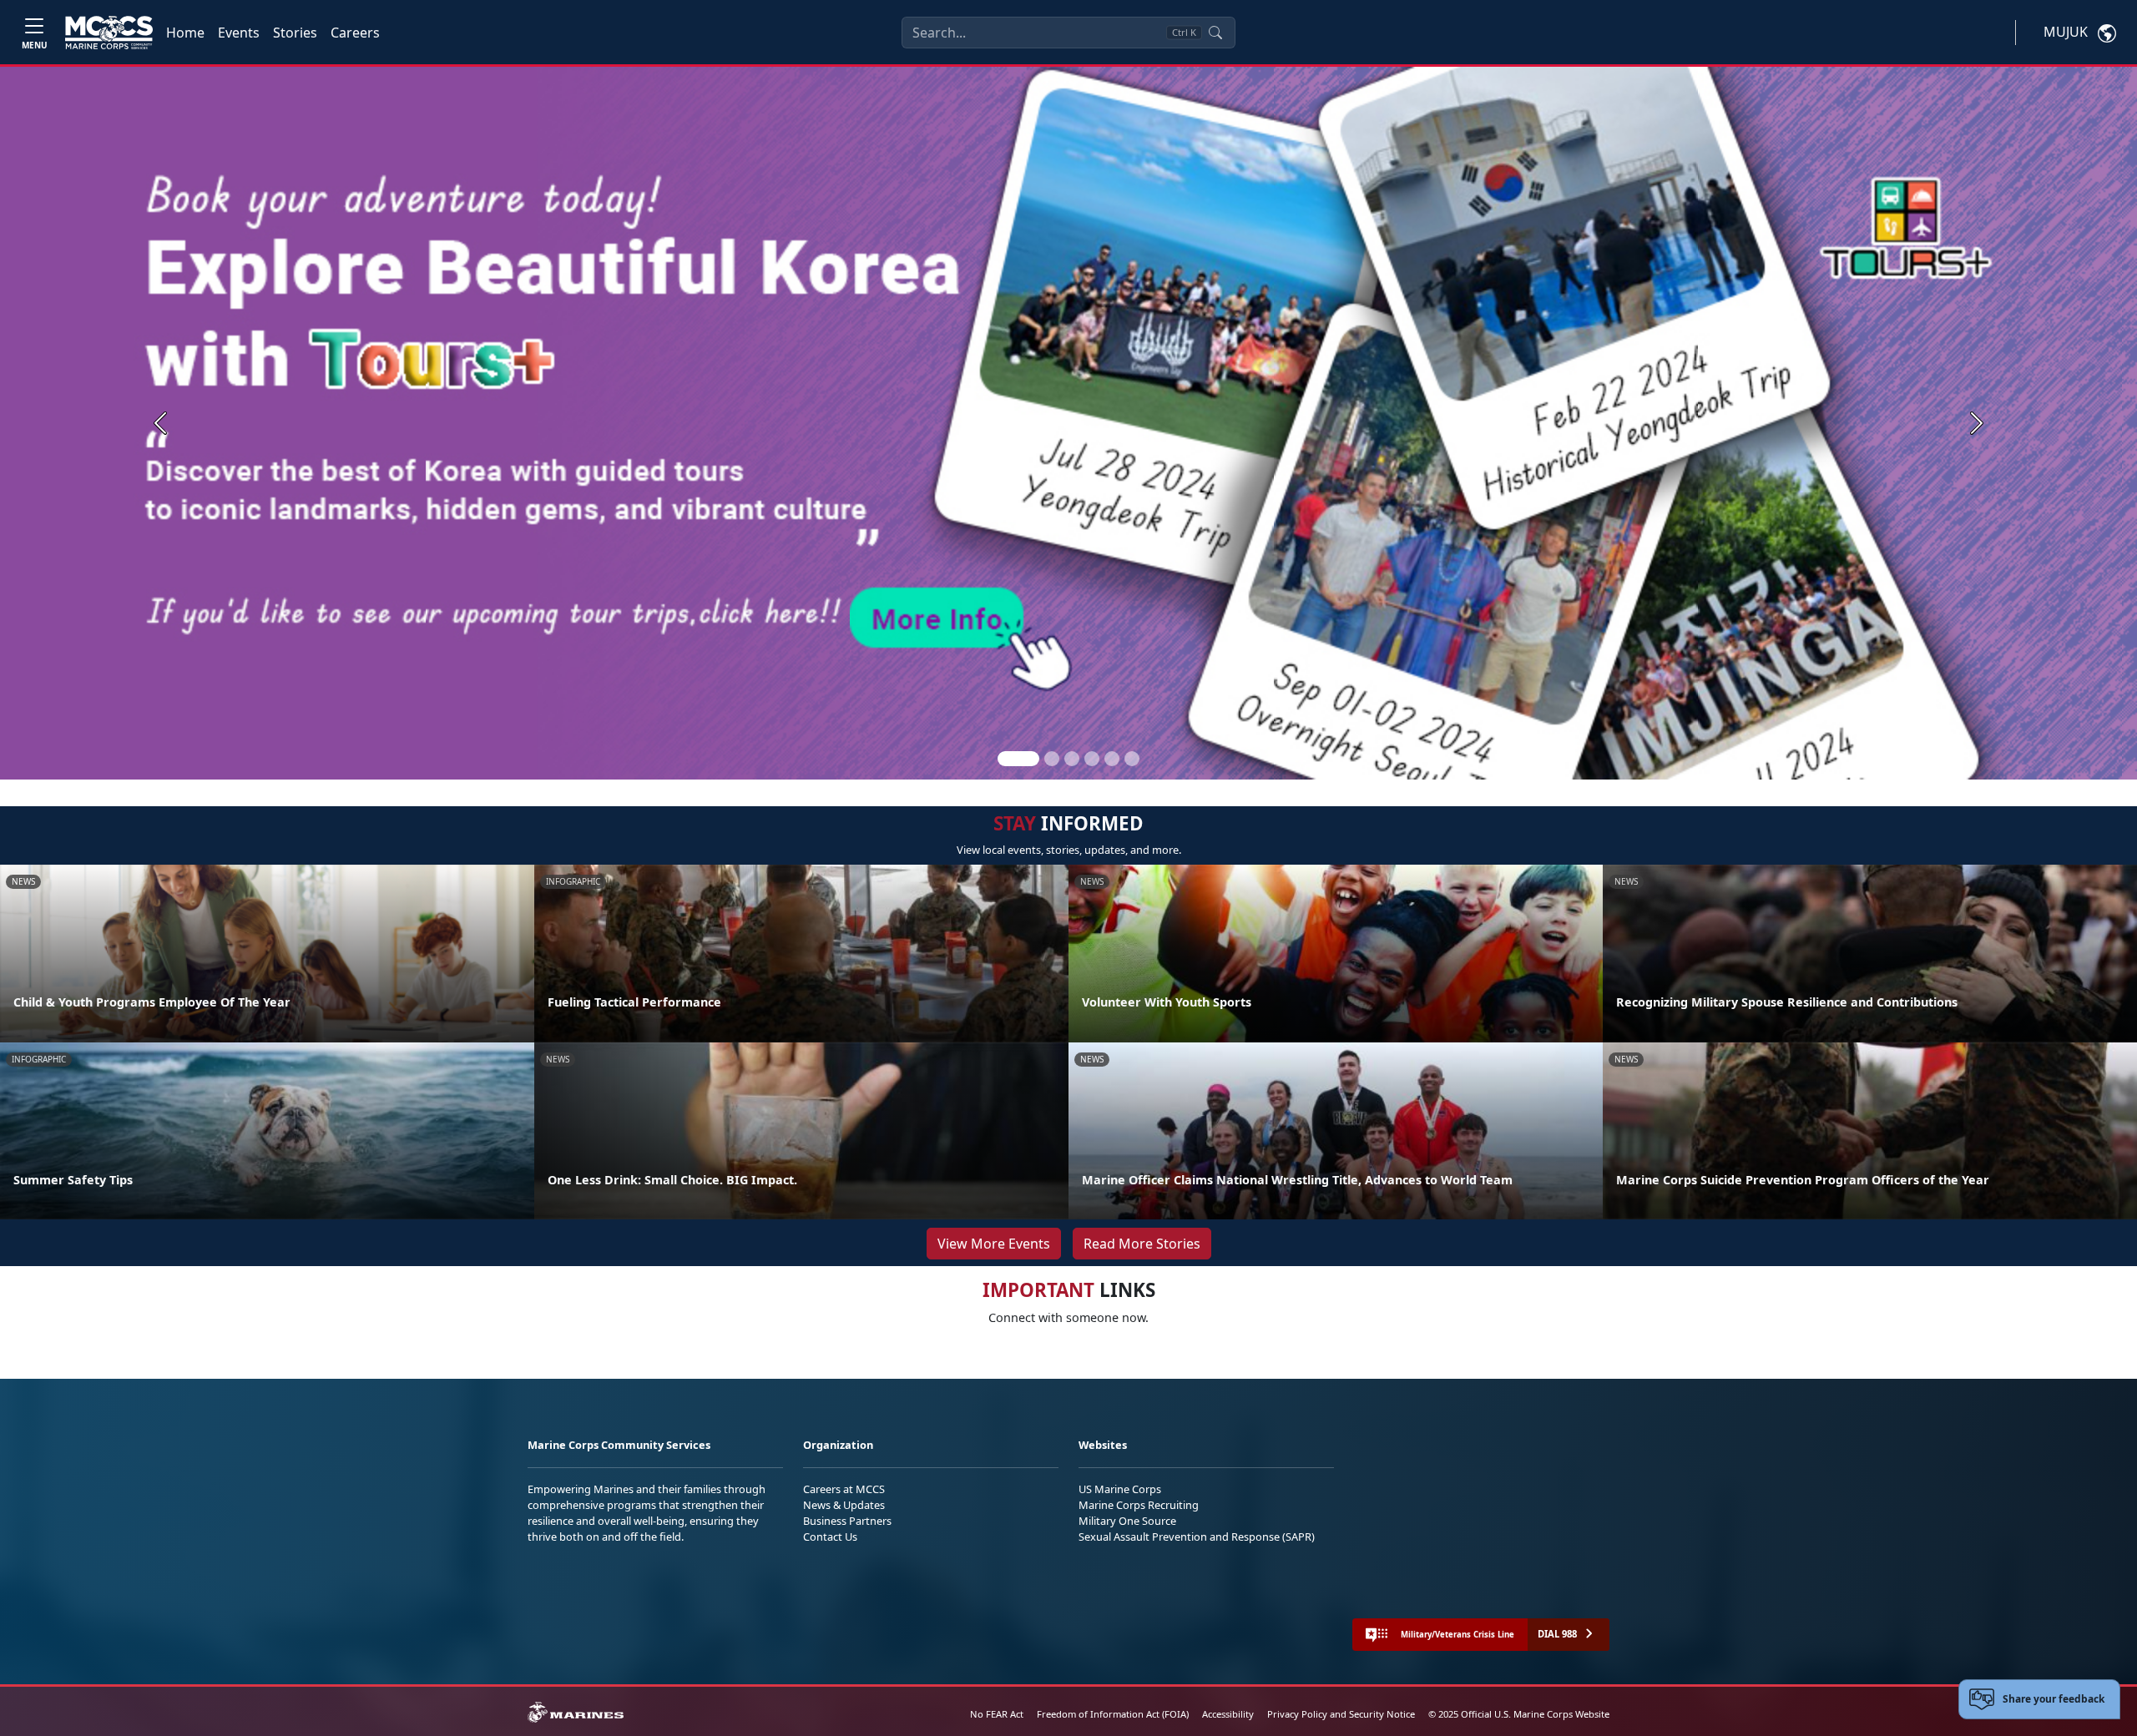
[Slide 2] (1052, 759)
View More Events (994, 1244)
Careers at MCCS (844, 1489)
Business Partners (847, 1521)
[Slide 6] (1132, 759)
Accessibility (1228, 1714)
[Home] (109, 33)
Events (239, 33)
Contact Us (830, 1537)
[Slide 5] (1112, 759)
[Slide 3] (1072, 759)
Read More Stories (1142, 1244)
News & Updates (844, 1505)
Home (185, 33)
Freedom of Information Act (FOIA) (1113, 1714)
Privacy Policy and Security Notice (1341, 1714)
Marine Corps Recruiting (1139, 1505)
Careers (355, 33)
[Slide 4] (1092, 759)
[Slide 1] (1018, 759)
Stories (295, 33)
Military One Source (1127, 1521)
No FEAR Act (997, 1714)
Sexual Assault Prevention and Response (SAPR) (1197, 1537)
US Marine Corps (1120, 1489)
